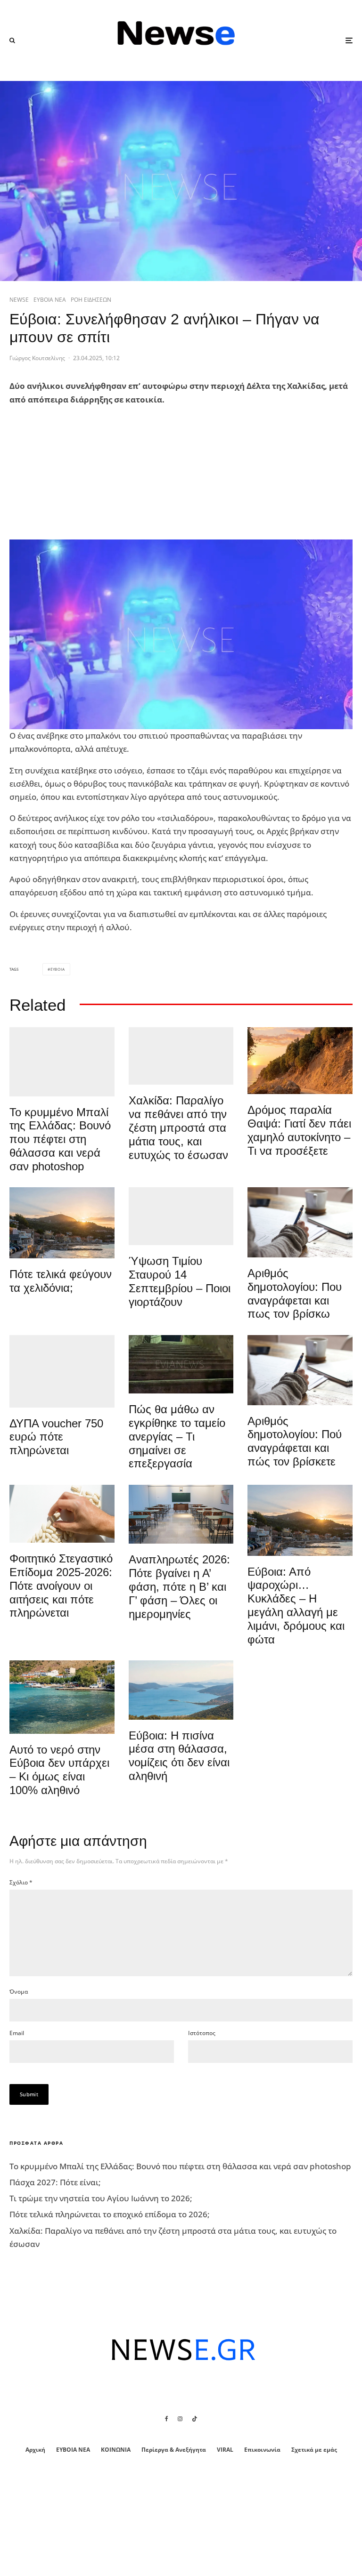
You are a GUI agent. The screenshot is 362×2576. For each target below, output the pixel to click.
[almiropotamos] (62, 1062)
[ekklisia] (181, 1216)
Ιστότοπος (202, 2033)
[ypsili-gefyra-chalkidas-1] (181, 1056)
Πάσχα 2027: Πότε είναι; (55, 2182)
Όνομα (19, 1992)
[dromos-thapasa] (300, 1061)
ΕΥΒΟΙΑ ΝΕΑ (50, 300)
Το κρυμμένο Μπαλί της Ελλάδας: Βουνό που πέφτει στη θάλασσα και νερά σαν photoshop (60, 1139)
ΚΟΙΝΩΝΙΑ (116, 2450)
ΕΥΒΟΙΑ (58, 969)
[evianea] (181, 1364)
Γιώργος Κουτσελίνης (37, 358)
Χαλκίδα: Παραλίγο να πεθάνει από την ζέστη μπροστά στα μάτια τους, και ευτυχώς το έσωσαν (178, 1127)
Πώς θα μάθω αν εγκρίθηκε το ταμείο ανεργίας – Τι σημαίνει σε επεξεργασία (177, 1436)
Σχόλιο (21, 1882)
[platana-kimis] (62, 1223)
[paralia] (181, 1690)
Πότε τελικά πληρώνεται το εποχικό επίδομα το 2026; (110, 2214)
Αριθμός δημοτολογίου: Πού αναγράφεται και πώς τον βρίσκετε (295, 1441)
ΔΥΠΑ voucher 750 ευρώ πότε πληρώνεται (56, 1437)
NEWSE (19, 300)
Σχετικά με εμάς (314, 2450)
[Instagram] (180, 2419)
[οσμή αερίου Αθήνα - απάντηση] (62, 1371)
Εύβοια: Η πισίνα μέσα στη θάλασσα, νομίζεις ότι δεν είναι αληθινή (179, 1756)
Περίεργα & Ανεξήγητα (174, 2450)
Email (17, 2033)
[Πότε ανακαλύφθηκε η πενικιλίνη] (62, 1514)
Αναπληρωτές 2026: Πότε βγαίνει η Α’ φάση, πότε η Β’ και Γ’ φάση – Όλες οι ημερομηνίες (179, 1586)
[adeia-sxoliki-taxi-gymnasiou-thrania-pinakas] (181, 1514)
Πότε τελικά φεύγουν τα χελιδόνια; (61, 1281)
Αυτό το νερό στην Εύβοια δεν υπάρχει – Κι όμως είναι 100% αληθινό (59, 1770)
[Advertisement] (80, 473)
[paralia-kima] (62, 1697)
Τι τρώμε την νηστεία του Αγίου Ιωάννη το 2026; (101, 2198)
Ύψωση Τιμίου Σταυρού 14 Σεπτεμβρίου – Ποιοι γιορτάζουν (180, 1281)
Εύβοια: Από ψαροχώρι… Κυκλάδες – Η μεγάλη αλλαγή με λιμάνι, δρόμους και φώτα (296, 1606)
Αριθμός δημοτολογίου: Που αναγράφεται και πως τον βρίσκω (295, 1293)
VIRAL (225, 2450)
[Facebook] (167, 2419)
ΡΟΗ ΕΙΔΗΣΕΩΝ (91, 300)
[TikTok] (195, 2419)
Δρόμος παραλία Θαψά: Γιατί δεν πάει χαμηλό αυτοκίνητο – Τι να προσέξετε (299, 1130)
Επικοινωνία (262, 2450)
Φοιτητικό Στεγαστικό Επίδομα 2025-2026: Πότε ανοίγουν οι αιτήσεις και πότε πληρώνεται (61, 1586)
